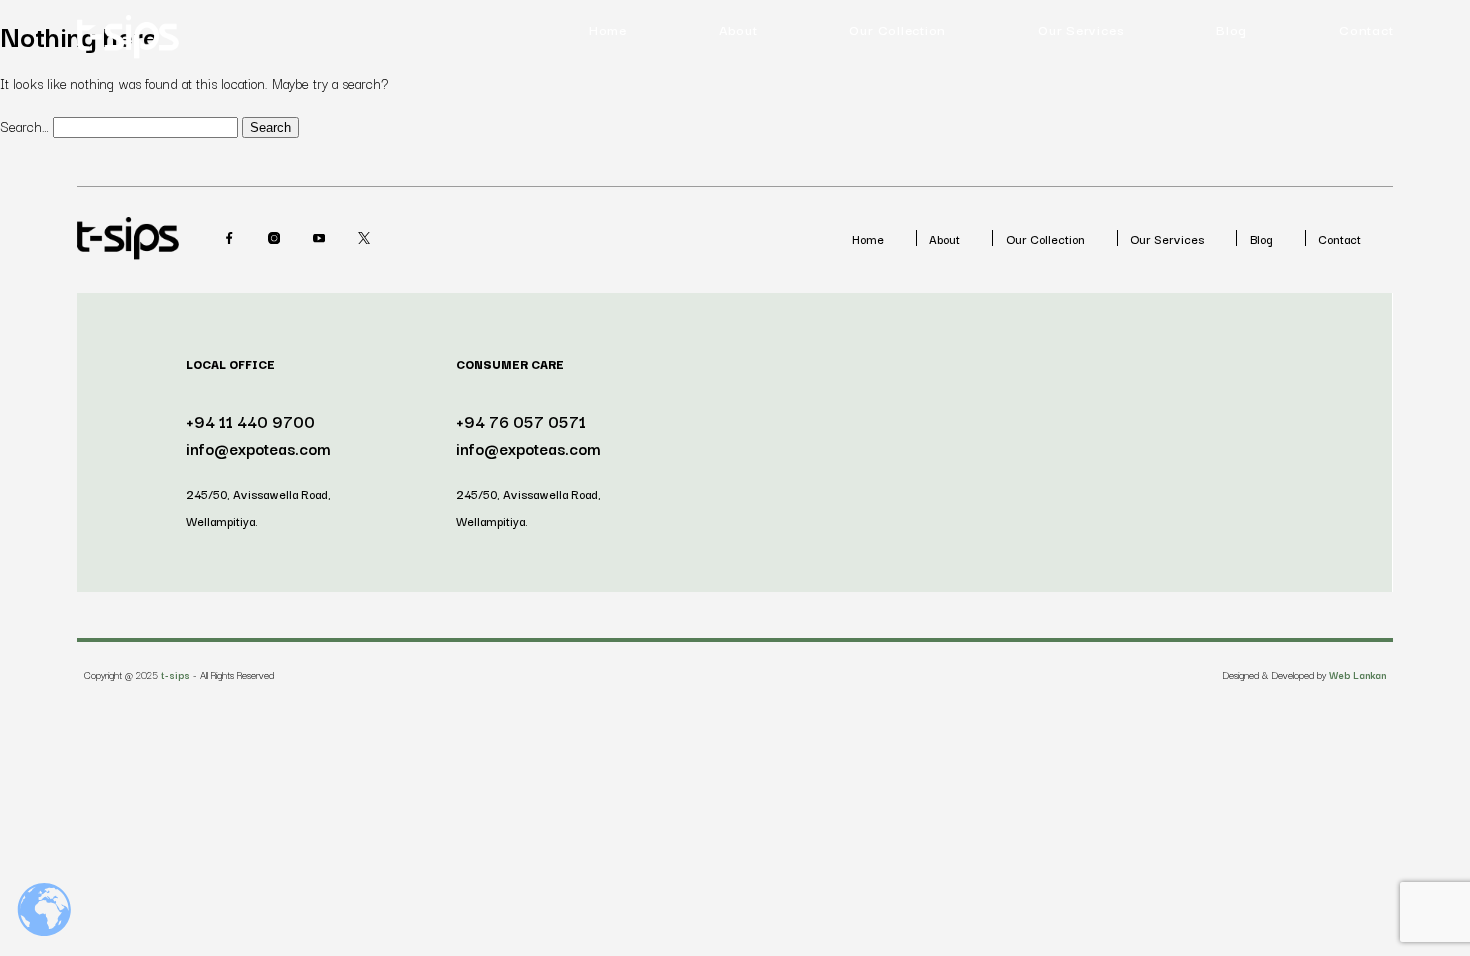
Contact (1366, 29)
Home (608, 29)
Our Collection (897, 29)
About (738, 29)
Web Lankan (1357, 674)
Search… (24, 126)
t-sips (175, 674)
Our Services (1081, 29)
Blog (1231, 29)
